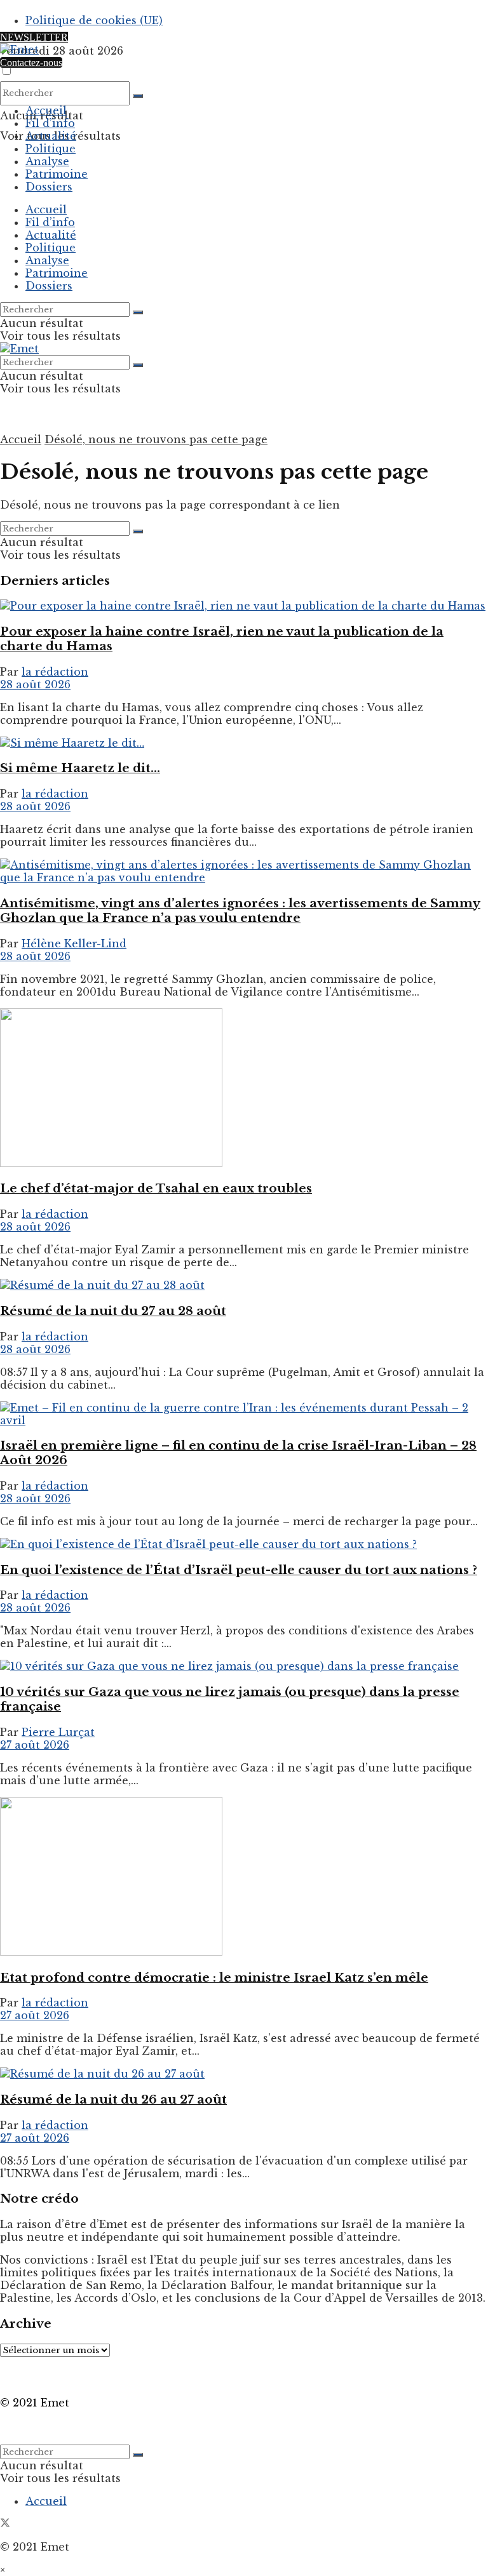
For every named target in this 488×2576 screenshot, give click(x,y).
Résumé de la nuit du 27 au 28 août (113, 1311)
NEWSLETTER (34, 37)
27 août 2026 (35, 1745)
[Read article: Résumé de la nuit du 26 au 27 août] (244, 2074)
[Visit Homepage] (19, 50)
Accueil (46, 110)
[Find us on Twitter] (5, 2524)
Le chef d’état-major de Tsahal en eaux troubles (156, 1188)
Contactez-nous (31, 63)
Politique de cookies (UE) (94, 20)
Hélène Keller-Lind (74, 944)
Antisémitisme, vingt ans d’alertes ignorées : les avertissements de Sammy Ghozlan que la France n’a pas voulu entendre (240, 911)
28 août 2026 (35, 684)
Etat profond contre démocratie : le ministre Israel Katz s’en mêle (214, 1978)
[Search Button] (138, 96)
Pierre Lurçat (58, 1732)
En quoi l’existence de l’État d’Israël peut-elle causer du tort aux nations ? (239, 1570)
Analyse (47, 161)
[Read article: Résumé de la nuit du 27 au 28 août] (244, 1285)
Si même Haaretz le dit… (80, 768)
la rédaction (55, 672)
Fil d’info (50, 123)
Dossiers (49, 187)
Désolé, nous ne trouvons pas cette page (156, 439)
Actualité (51, 136)
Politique (51, 149)
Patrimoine (57, 174)
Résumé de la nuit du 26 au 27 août (113, 2099)
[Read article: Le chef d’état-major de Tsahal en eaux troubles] (244, 1089)
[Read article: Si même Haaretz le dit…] (244, 743)
